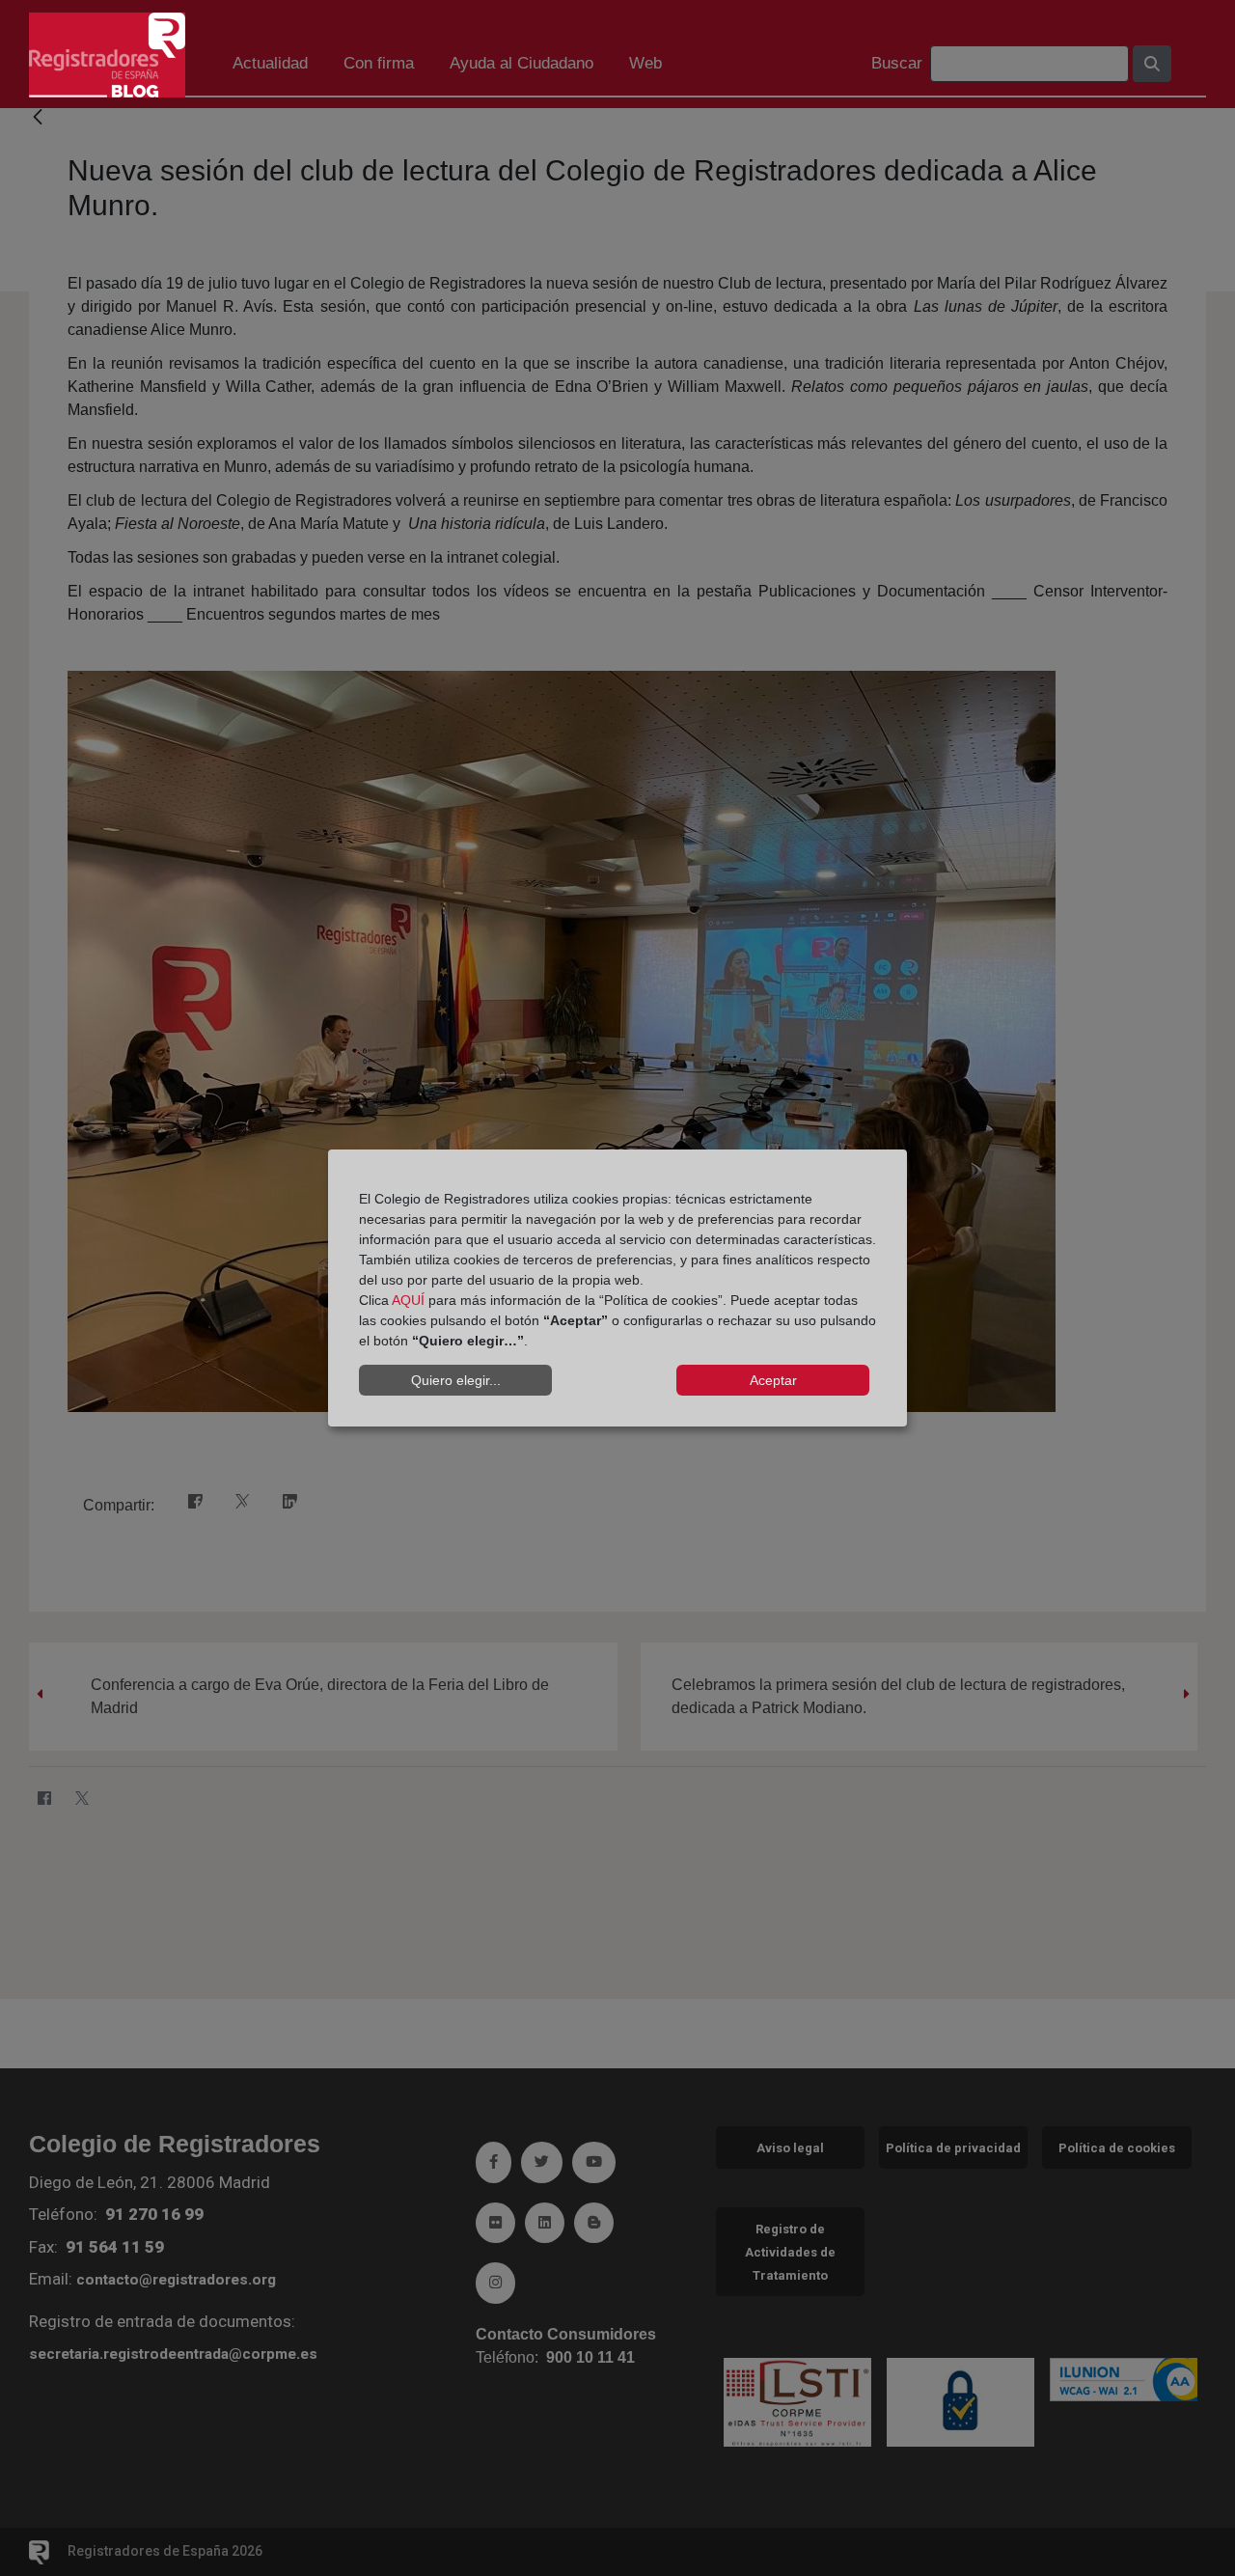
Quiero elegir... (456, 1380)
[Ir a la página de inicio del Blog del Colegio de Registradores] (107, 54)
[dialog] (617, 1288)
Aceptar (773, 1380)
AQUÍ (408, 1300)
